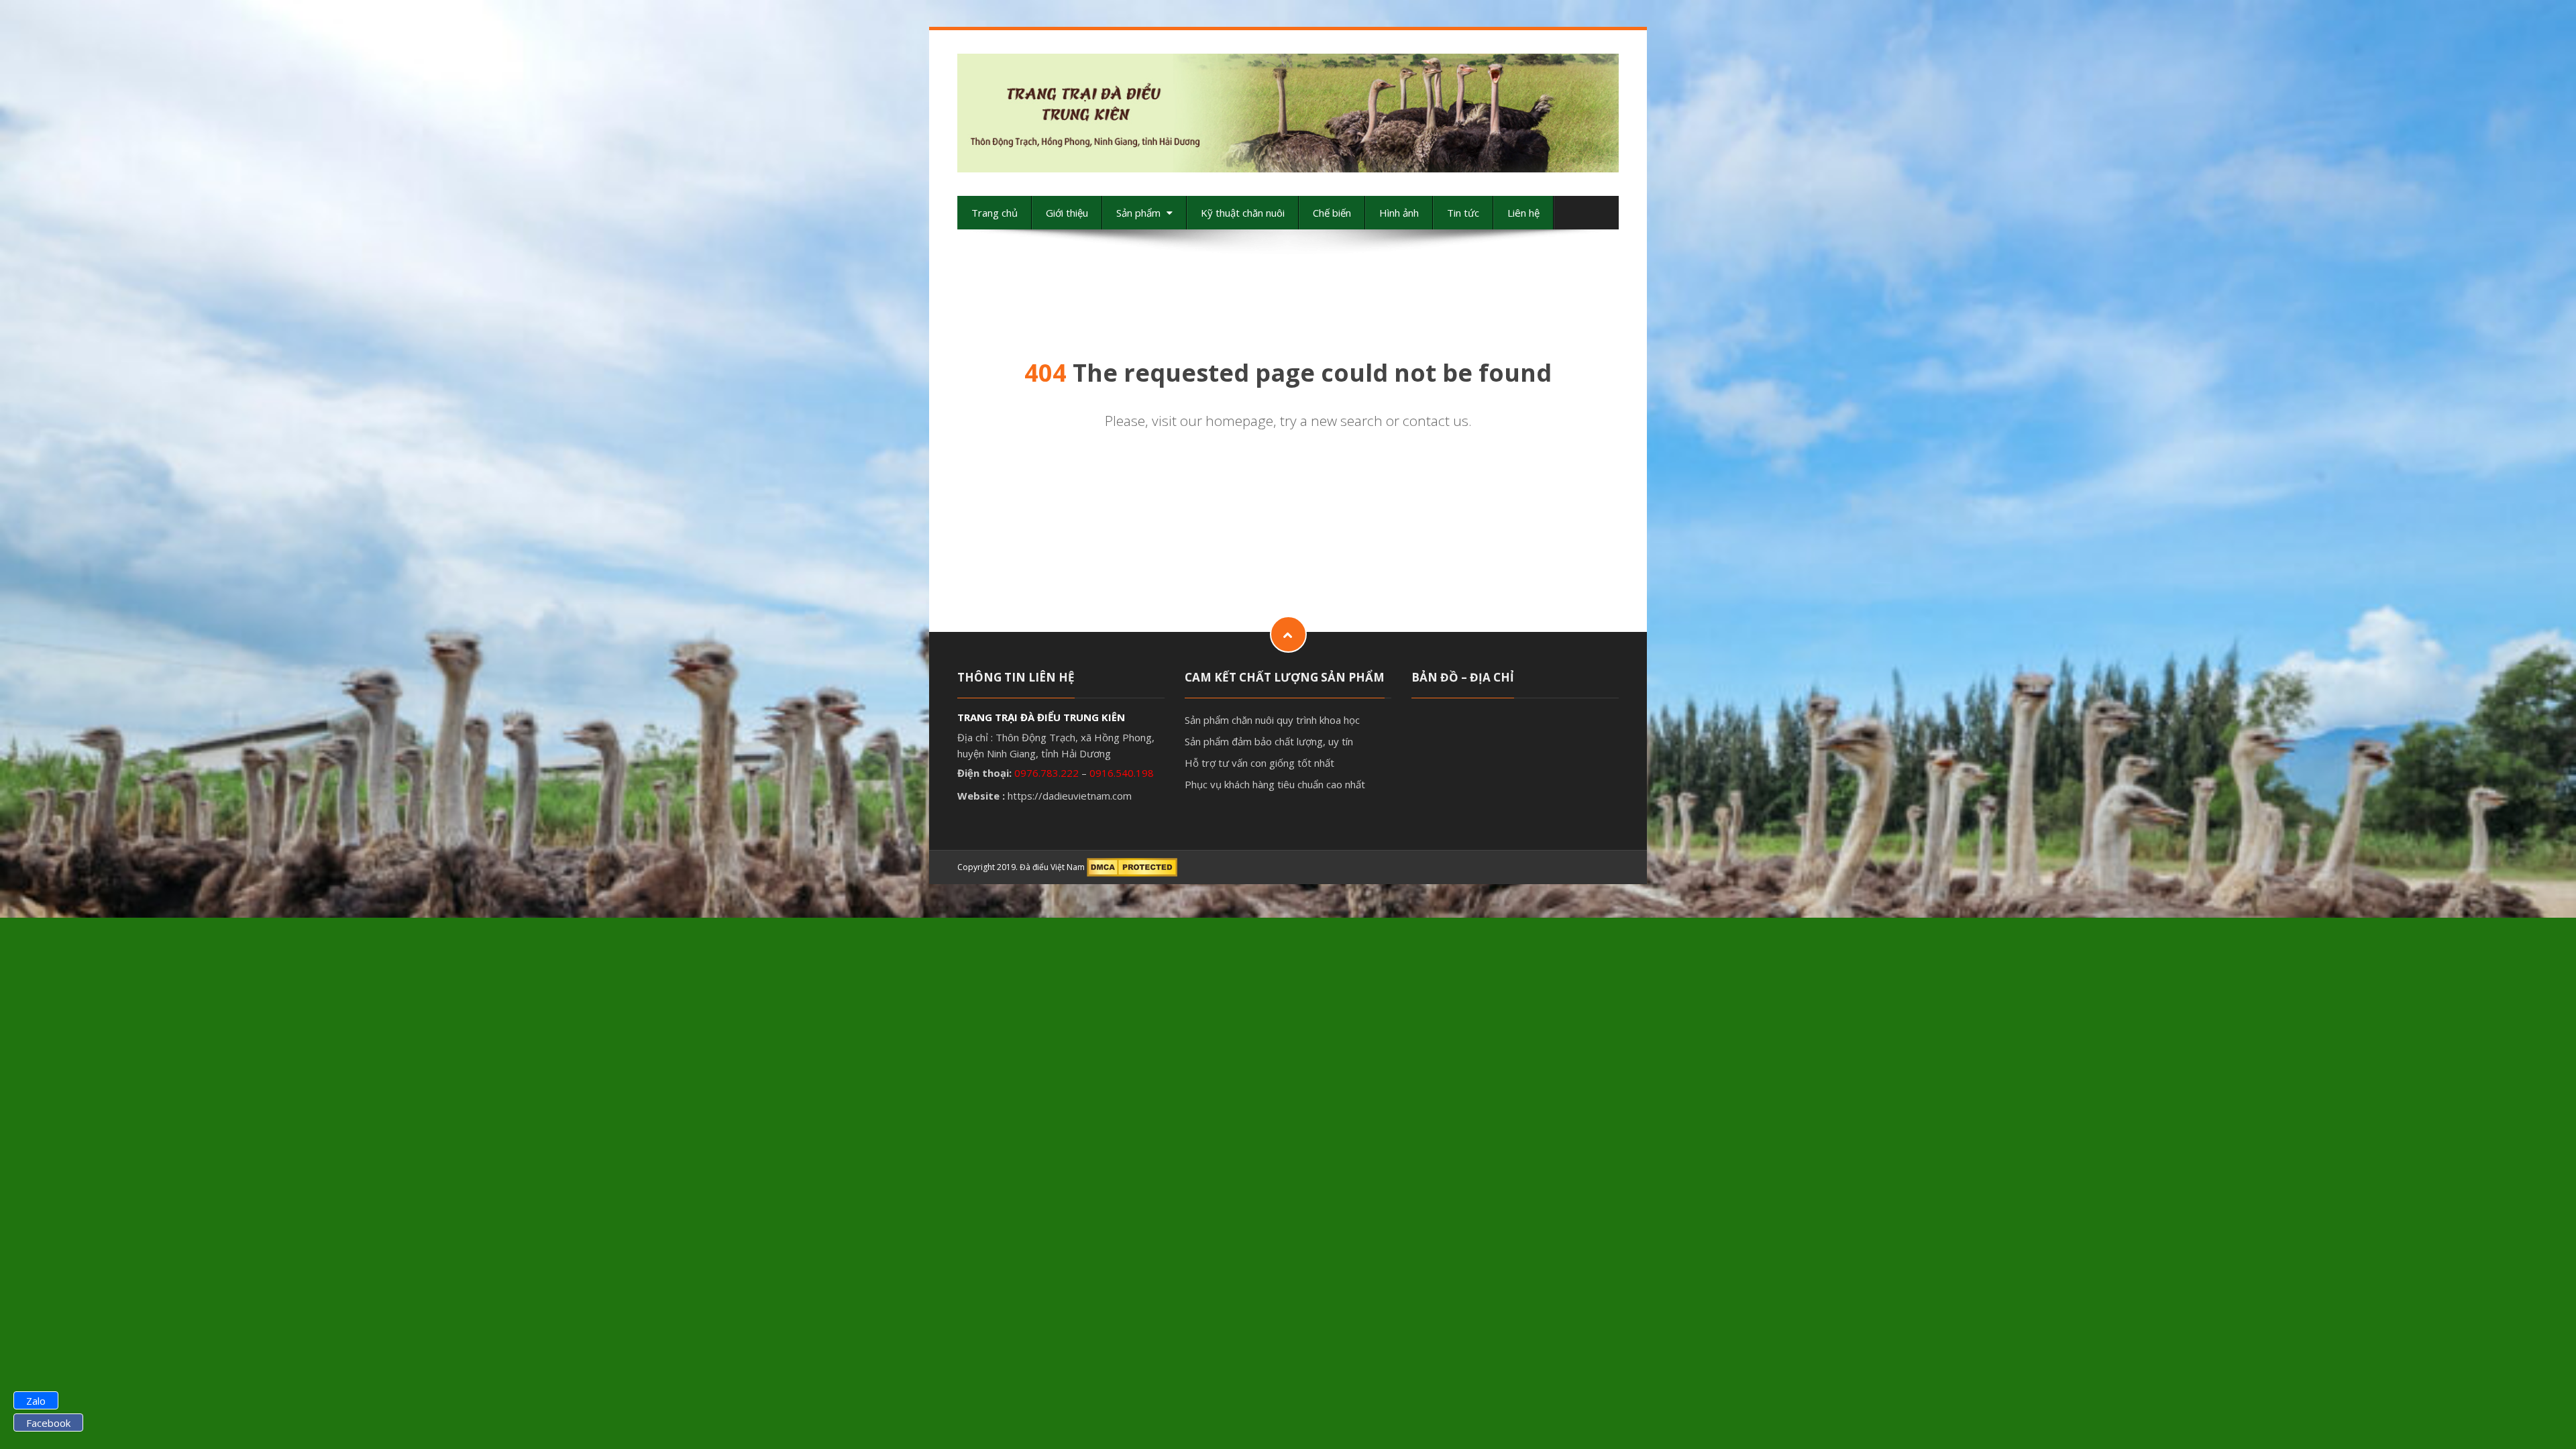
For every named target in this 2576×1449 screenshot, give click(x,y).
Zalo (36, 1401)
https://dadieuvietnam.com (1070, 796)
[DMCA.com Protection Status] (1132, 867)
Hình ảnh (1399, 213)
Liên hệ (1523, 213)
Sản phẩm (1140, 213)
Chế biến (1332, 213)
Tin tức (1463, 213)
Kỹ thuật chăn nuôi (1243, 213)
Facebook (48, 1423)
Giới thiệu (1067, 213)
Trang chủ (995, 213)
